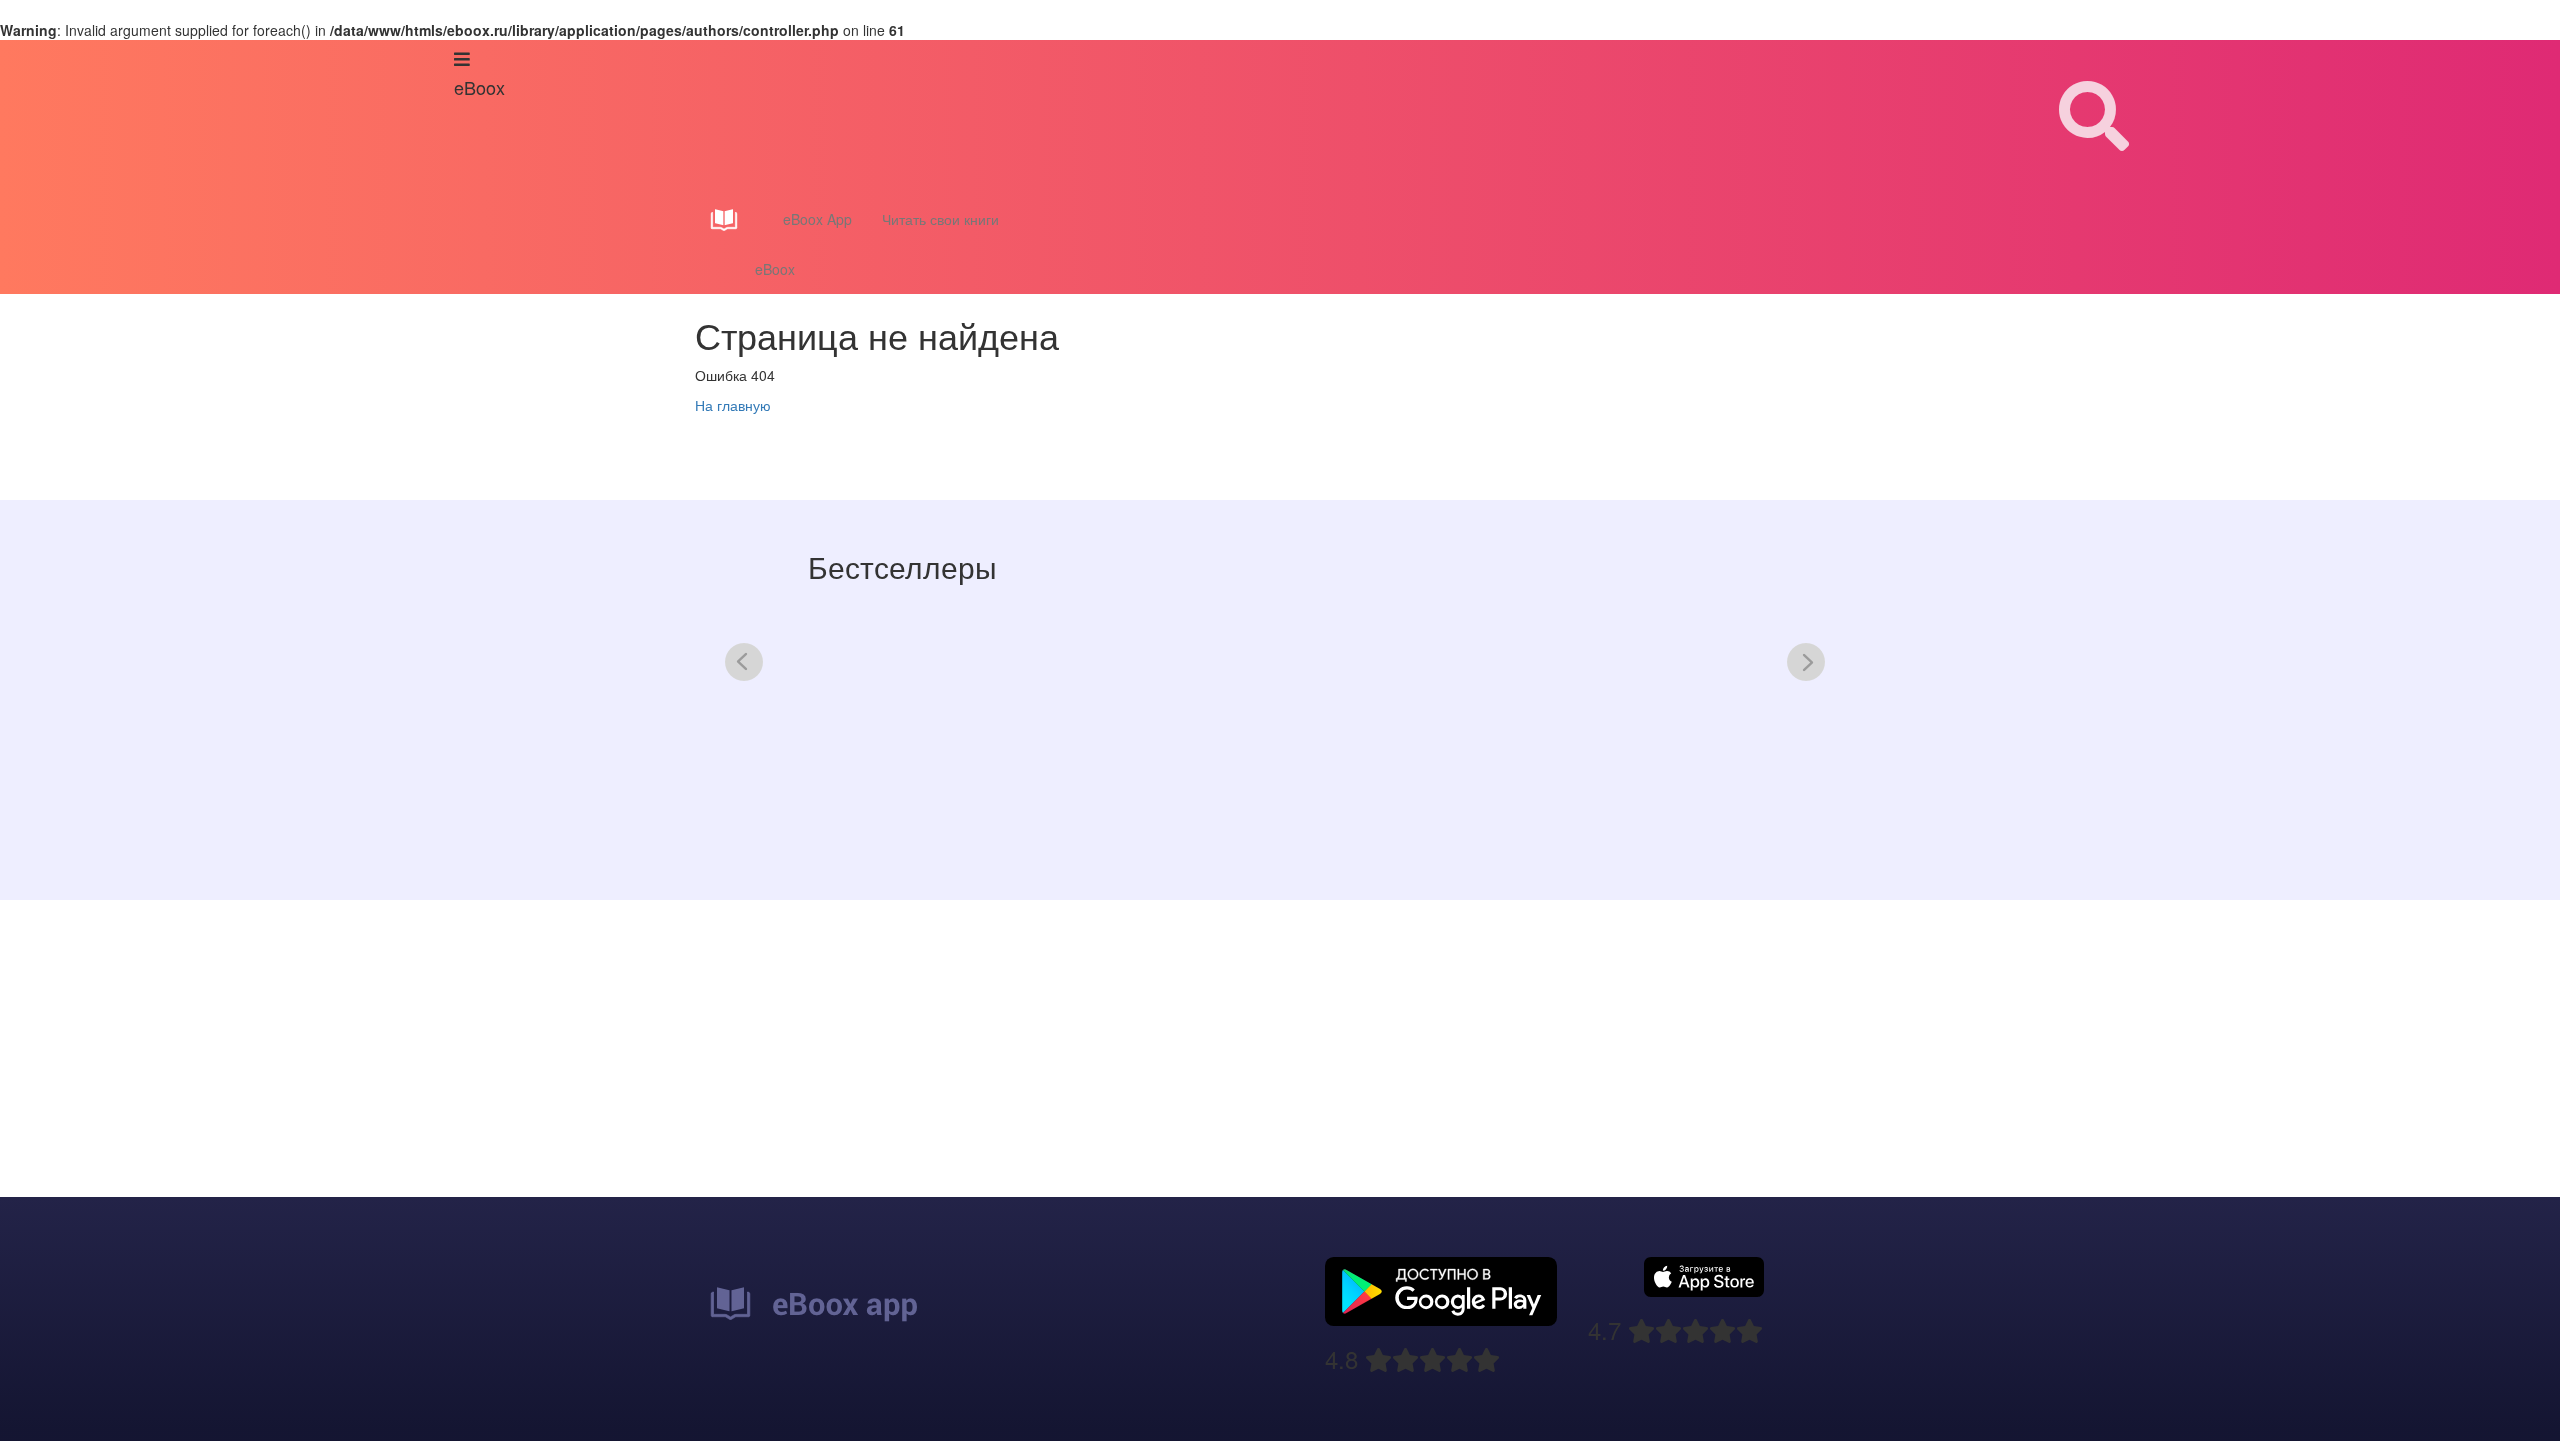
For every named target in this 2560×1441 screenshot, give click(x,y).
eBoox (775, 269)
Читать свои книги (940, 219)
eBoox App (817, 219)
